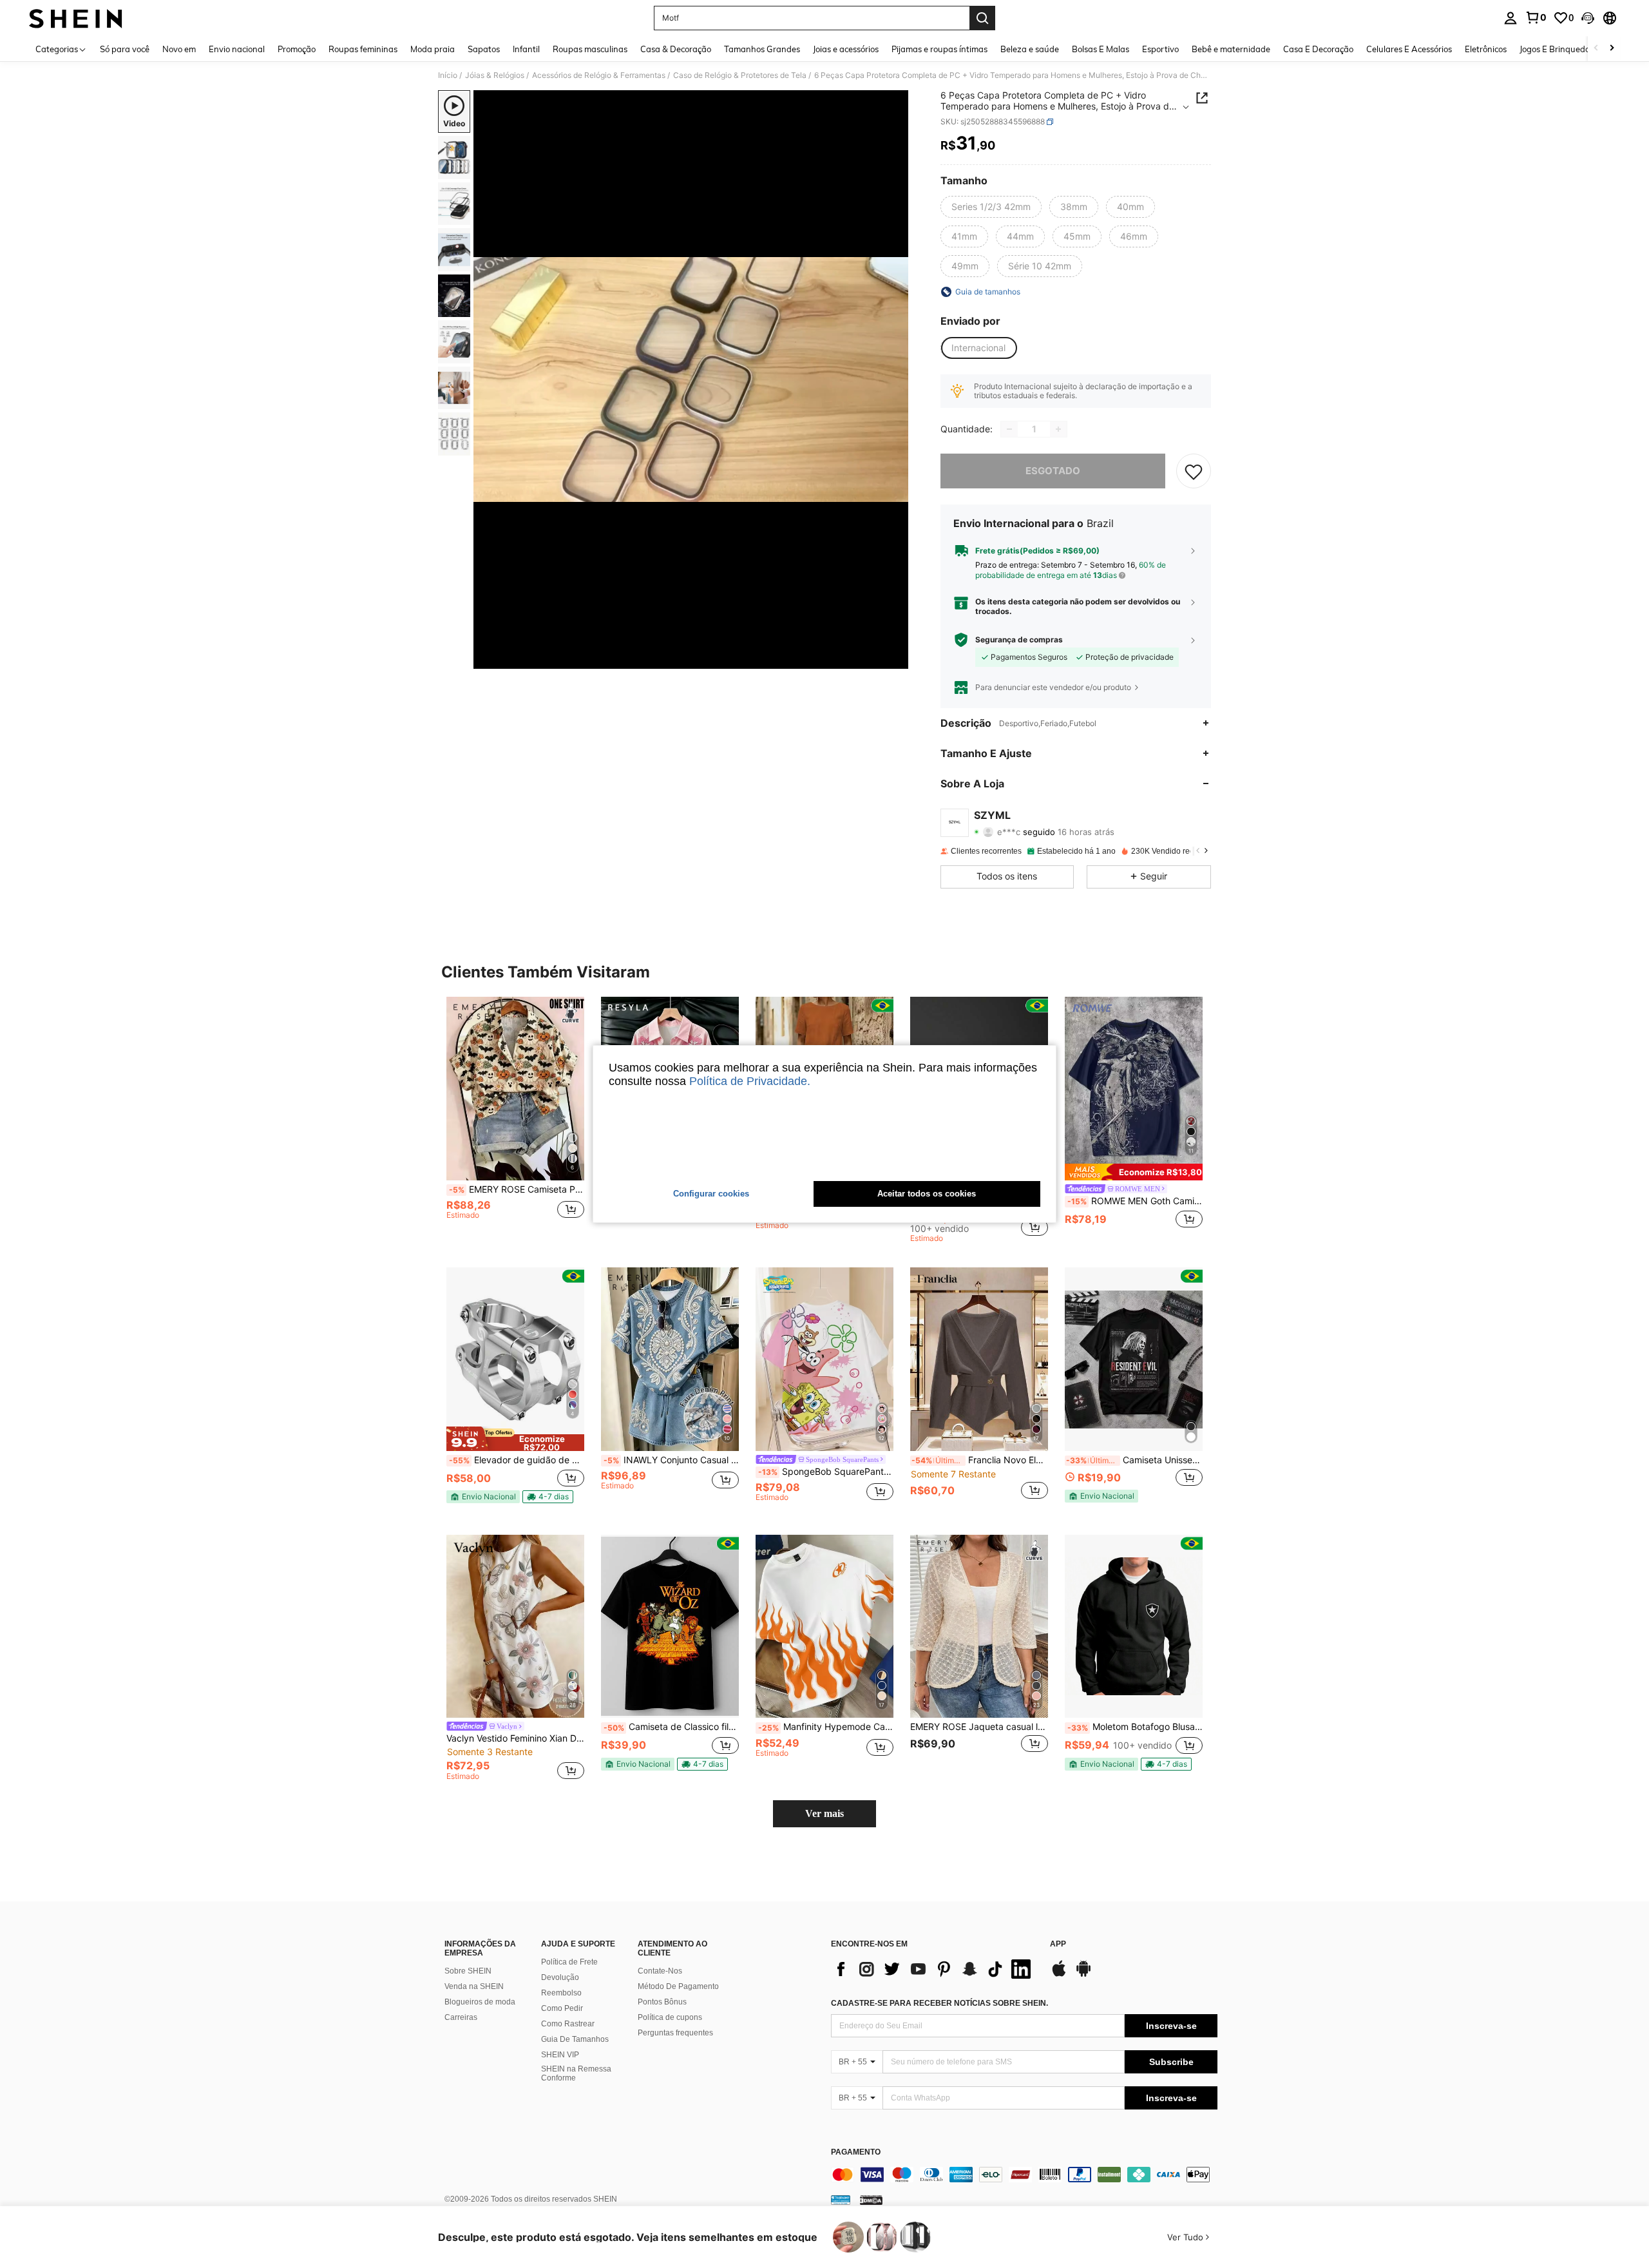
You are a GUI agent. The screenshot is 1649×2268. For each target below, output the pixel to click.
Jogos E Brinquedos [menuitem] (1557, 49)
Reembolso (561, 1993)
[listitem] (515, 1120)
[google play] (1083, 1975)
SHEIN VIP (560, 2055)
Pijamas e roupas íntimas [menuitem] (939, 49)
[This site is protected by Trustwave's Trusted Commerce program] (841, 2200)
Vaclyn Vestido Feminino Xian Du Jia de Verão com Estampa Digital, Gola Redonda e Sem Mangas (515, 1738)
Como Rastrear (568, 2024)
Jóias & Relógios (495, 75)
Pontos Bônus (662, 2002)
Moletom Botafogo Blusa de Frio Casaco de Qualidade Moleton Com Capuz (1135, 1727)
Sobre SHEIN (468, 1971)
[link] (1536, 17)
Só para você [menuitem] (125, 49)
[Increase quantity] (1058, 429)
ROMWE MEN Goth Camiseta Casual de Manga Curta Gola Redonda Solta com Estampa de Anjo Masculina (1135, 1201)
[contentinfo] (1024, 2175)
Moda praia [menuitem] (433, 49)
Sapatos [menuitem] (484, 49)
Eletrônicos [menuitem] (1486, 49)
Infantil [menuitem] (526, 49)
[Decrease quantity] (1009, 429)
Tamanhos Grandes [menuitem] (762, 49)
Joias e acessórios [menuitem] (846, 49)
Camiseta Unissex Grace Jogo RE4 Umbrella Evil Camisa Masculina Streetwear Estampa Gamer (1134, 1460)
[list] (934, 1969)
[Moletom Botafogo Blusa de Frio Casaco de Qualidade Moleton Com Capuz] (1134, 1627)
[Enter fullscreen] (895, 658)
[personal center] (1511, 18)
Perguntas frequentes (675, 2033)
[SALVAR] (1194, 471)
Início (448, 75)
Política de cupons (670, 2017)
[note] (1134, 1172)
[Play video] (691, 380)
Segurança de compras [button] (1019, 640)
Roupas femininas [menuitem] (363, 49)
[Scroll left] (1596, 49)
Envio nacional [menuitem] (237, 49)
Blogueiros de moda (480, 2002)
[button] (1588, 18)
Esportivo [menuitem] (1160, 49)
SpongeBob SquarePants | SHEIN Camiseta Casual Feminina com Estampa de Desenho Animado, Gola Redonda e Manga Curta (826, 1472)
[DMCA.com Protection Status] (871, 2200)
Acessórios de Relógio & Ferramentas (599, 75)
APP (1058, 1944)
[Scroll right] (1612, 49)
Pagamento (856, 2152)
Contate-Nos (660, 1971)
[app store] (1059, 1975)
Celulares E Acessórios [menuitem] (1409, 49)
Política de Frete (569, 1962)
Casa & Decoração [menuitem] (676, 49)
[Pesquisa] (982, 18)
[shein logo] (76, 18)
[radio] (991, 207)
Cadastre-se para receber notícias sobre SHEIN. (939, 2003)
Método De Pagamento (678, 1986)
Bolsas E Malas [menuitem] (1101, 49)
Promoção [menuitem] (297, 49)
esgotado (1053, 471)
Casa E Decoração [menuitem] (1318, 49)
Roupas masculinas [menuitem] (590, 49)
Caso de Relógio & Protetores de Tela (740, 75)
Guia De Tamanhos (575, 2039)
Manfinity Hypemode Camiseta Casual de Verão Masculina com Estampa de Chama (826, 1727)
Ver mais (824, 1813)
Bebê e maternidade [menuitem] (1231, 49)
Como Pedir (562, 2008)
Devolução (560, 1977)
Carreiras (461, 2017)
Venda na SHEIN (474, 1986)
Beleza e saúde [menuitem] (1030, 49)
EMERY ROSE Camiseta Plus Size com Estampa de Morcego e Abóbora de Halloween (517, 1189)
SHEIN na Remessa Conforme (576, 2073)
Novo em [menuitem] (179, 49)
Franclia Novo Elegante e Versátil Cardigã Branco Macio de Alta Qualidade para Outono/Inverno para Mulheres (980, 1460)
